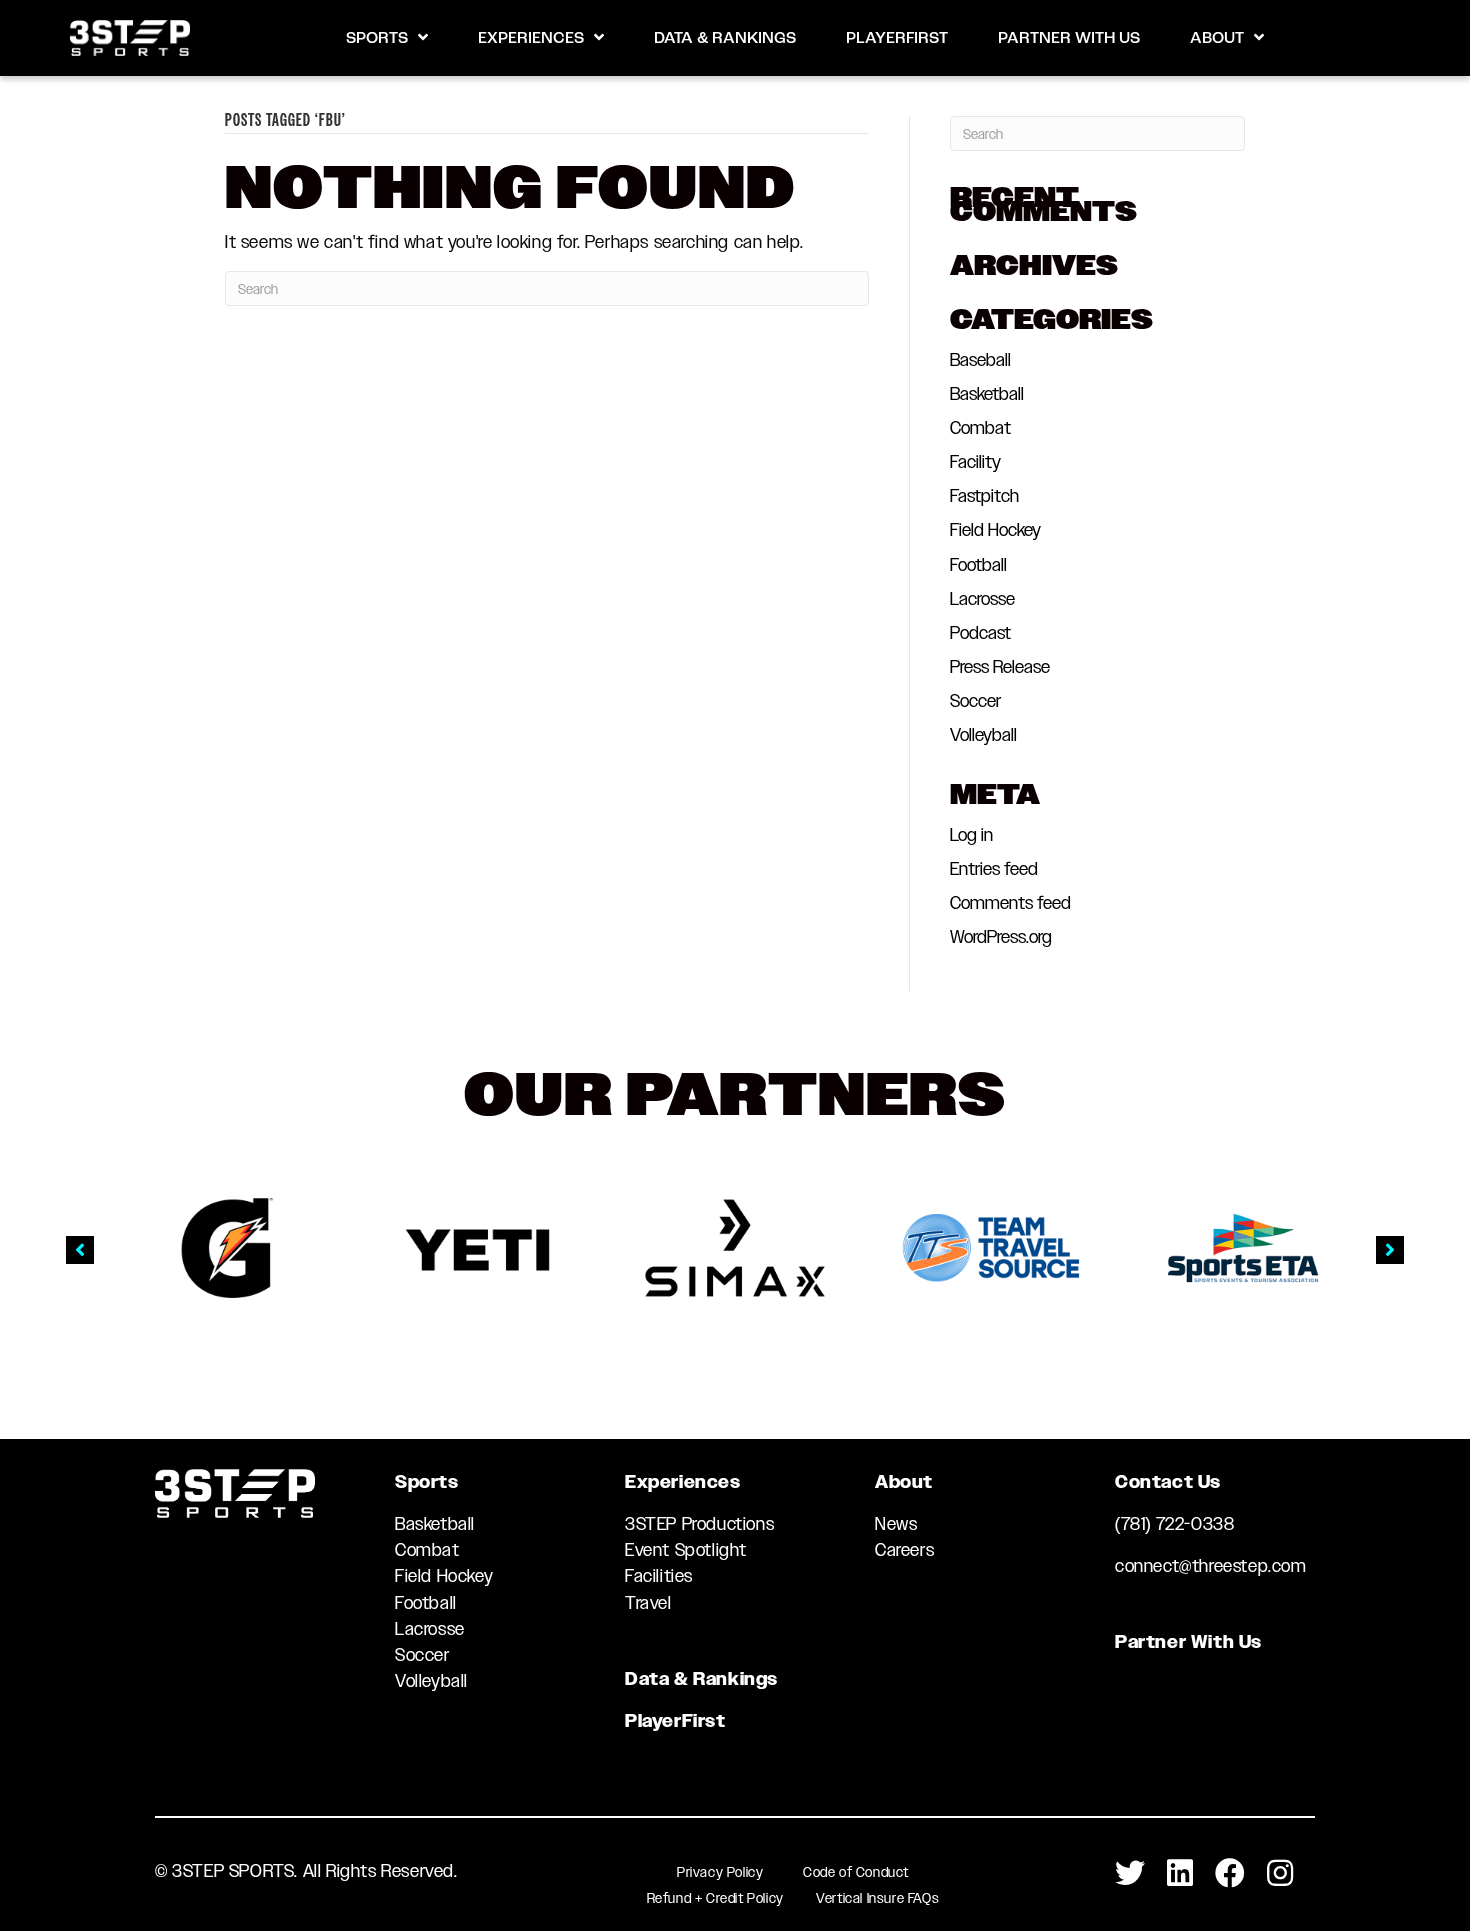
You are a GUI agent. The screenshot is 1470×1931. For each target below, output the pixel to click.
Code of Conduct (856, 1872)
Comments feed (1010, 903)
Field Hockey (995, 530)
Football (978, 565)
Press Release (1000, 667)
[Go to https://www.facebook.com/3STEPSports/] (1230, 1874)
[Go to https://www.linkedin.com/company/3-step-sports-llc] (1180, 1874)
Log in (971, 835)
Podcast (980, 633)
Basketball (987, 394)
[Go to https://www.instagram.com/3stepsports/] (1280, 1874)
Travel (648, 1603)
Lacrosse (982, 599)
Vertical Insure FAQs (877, 1898)
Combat (980, 428)
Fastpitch (984, 496)
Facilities (659, 1576)
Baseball (980, 360)
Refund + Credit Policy (715, 1898)
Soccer (975, 701)
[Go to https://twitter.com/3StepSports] (1130, 1874)
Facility (975, 462)
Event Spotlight (686, 1550)
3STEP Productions (699, 1524)
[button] (80, 1250)
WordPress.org (1001, 937)
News (896, 1524)
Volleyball (983, 735)
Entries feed (994, 869)
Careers (904, 1550)
